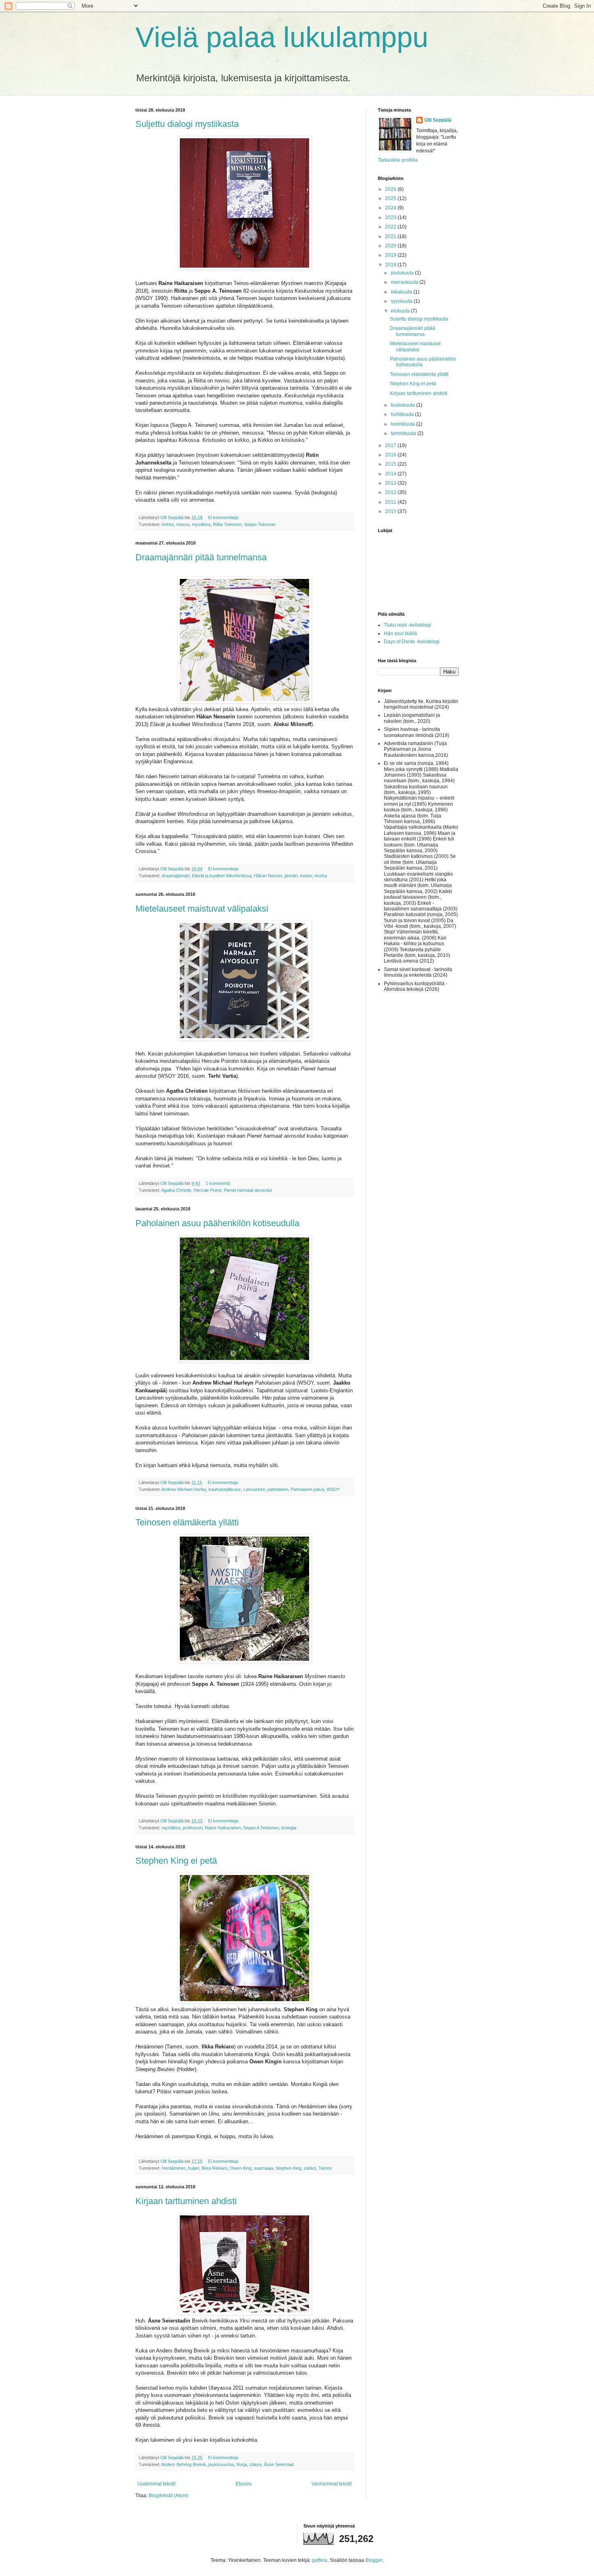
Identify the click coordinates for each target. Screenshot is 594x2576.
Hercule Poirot (207, 1190)
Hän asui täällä (400, 633)
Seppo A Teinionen (261, 1828)
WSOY (333, 1489)
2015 (391, 464)
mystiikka (201, 524)
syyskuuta (402, 301)
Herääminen (174, 2168)
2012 (391, 492)
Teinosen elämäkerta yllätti (187, 1522)
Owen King (241, 2168)
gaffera (320, 2560)
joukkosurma (221, 2464)
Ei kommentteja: (224, 517)
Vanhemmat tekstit (332, 2484)
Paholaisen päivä (308, 1489)
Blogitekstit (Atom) (169, 2496)
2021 (391, 236)
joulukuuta (403, 273)
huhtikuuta (403, 414)
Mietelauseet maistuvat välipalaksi (202, 909)
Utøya (255, 2464)
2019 (391, 255)
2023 (391, 217)
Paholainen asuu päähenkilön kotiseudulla (217, 1223)
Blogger (374, 2560)
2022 (391, 227)
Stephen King (289, 2168)
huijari (194, 2168)
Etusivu (244, 2484)
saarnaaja (263, 2168)
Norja (242, 2464)
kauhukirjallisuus (225, 1489)
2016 (391, 455)
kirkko (168, 524)
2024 (391, 208)
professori (193, 1828)
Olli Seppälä (438, 120)
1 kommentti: (219, 1183)
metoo (306, 876)
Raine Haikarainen (223, 1828)
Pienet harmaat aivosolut (248, 1190)
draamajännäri (176, 876)
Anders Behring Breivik (184, 2464)
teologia (289, 1828)
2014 (391, 474)
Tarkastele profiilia (398, 160)
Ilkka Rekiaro (215, 2168)
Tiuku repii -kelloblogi (408, 625)
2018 (391, 265)
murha (321, 876)
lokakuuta (402, 292)
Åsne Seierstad (279, 2464)
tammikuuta (404, 433)
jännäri (291, 876)
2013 (391, 483)
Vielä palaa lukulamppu (282, 37)
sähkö (310, 2168)
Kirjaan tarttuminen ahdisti (186, 2201)
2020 (391, 246)
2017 (391, 446)
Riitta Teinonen (227, 524)
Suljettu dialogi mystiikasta (187, 124)
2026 (391, 189)
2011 (391, 502)
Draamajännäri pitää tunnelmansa (201, 557)
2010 (391, 511)
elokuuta (401, 311)
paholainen (278, 1489)
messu (183, 524)
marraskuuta (405, 282)
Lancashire (254, 1489)
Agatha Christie (176, 1190)
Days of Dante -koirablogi (412, 642)
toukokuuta (403, 405)
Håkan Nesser (268, 876)
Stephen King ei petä (176, 1861)
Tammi (325, 2168)
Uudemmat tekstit (156, 2484)
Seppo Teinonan (260, 524)
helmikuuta (403, 424)
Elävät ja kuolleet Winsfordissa (222, 876)
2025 (391, 198)
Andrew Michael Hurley (184, 1489)
